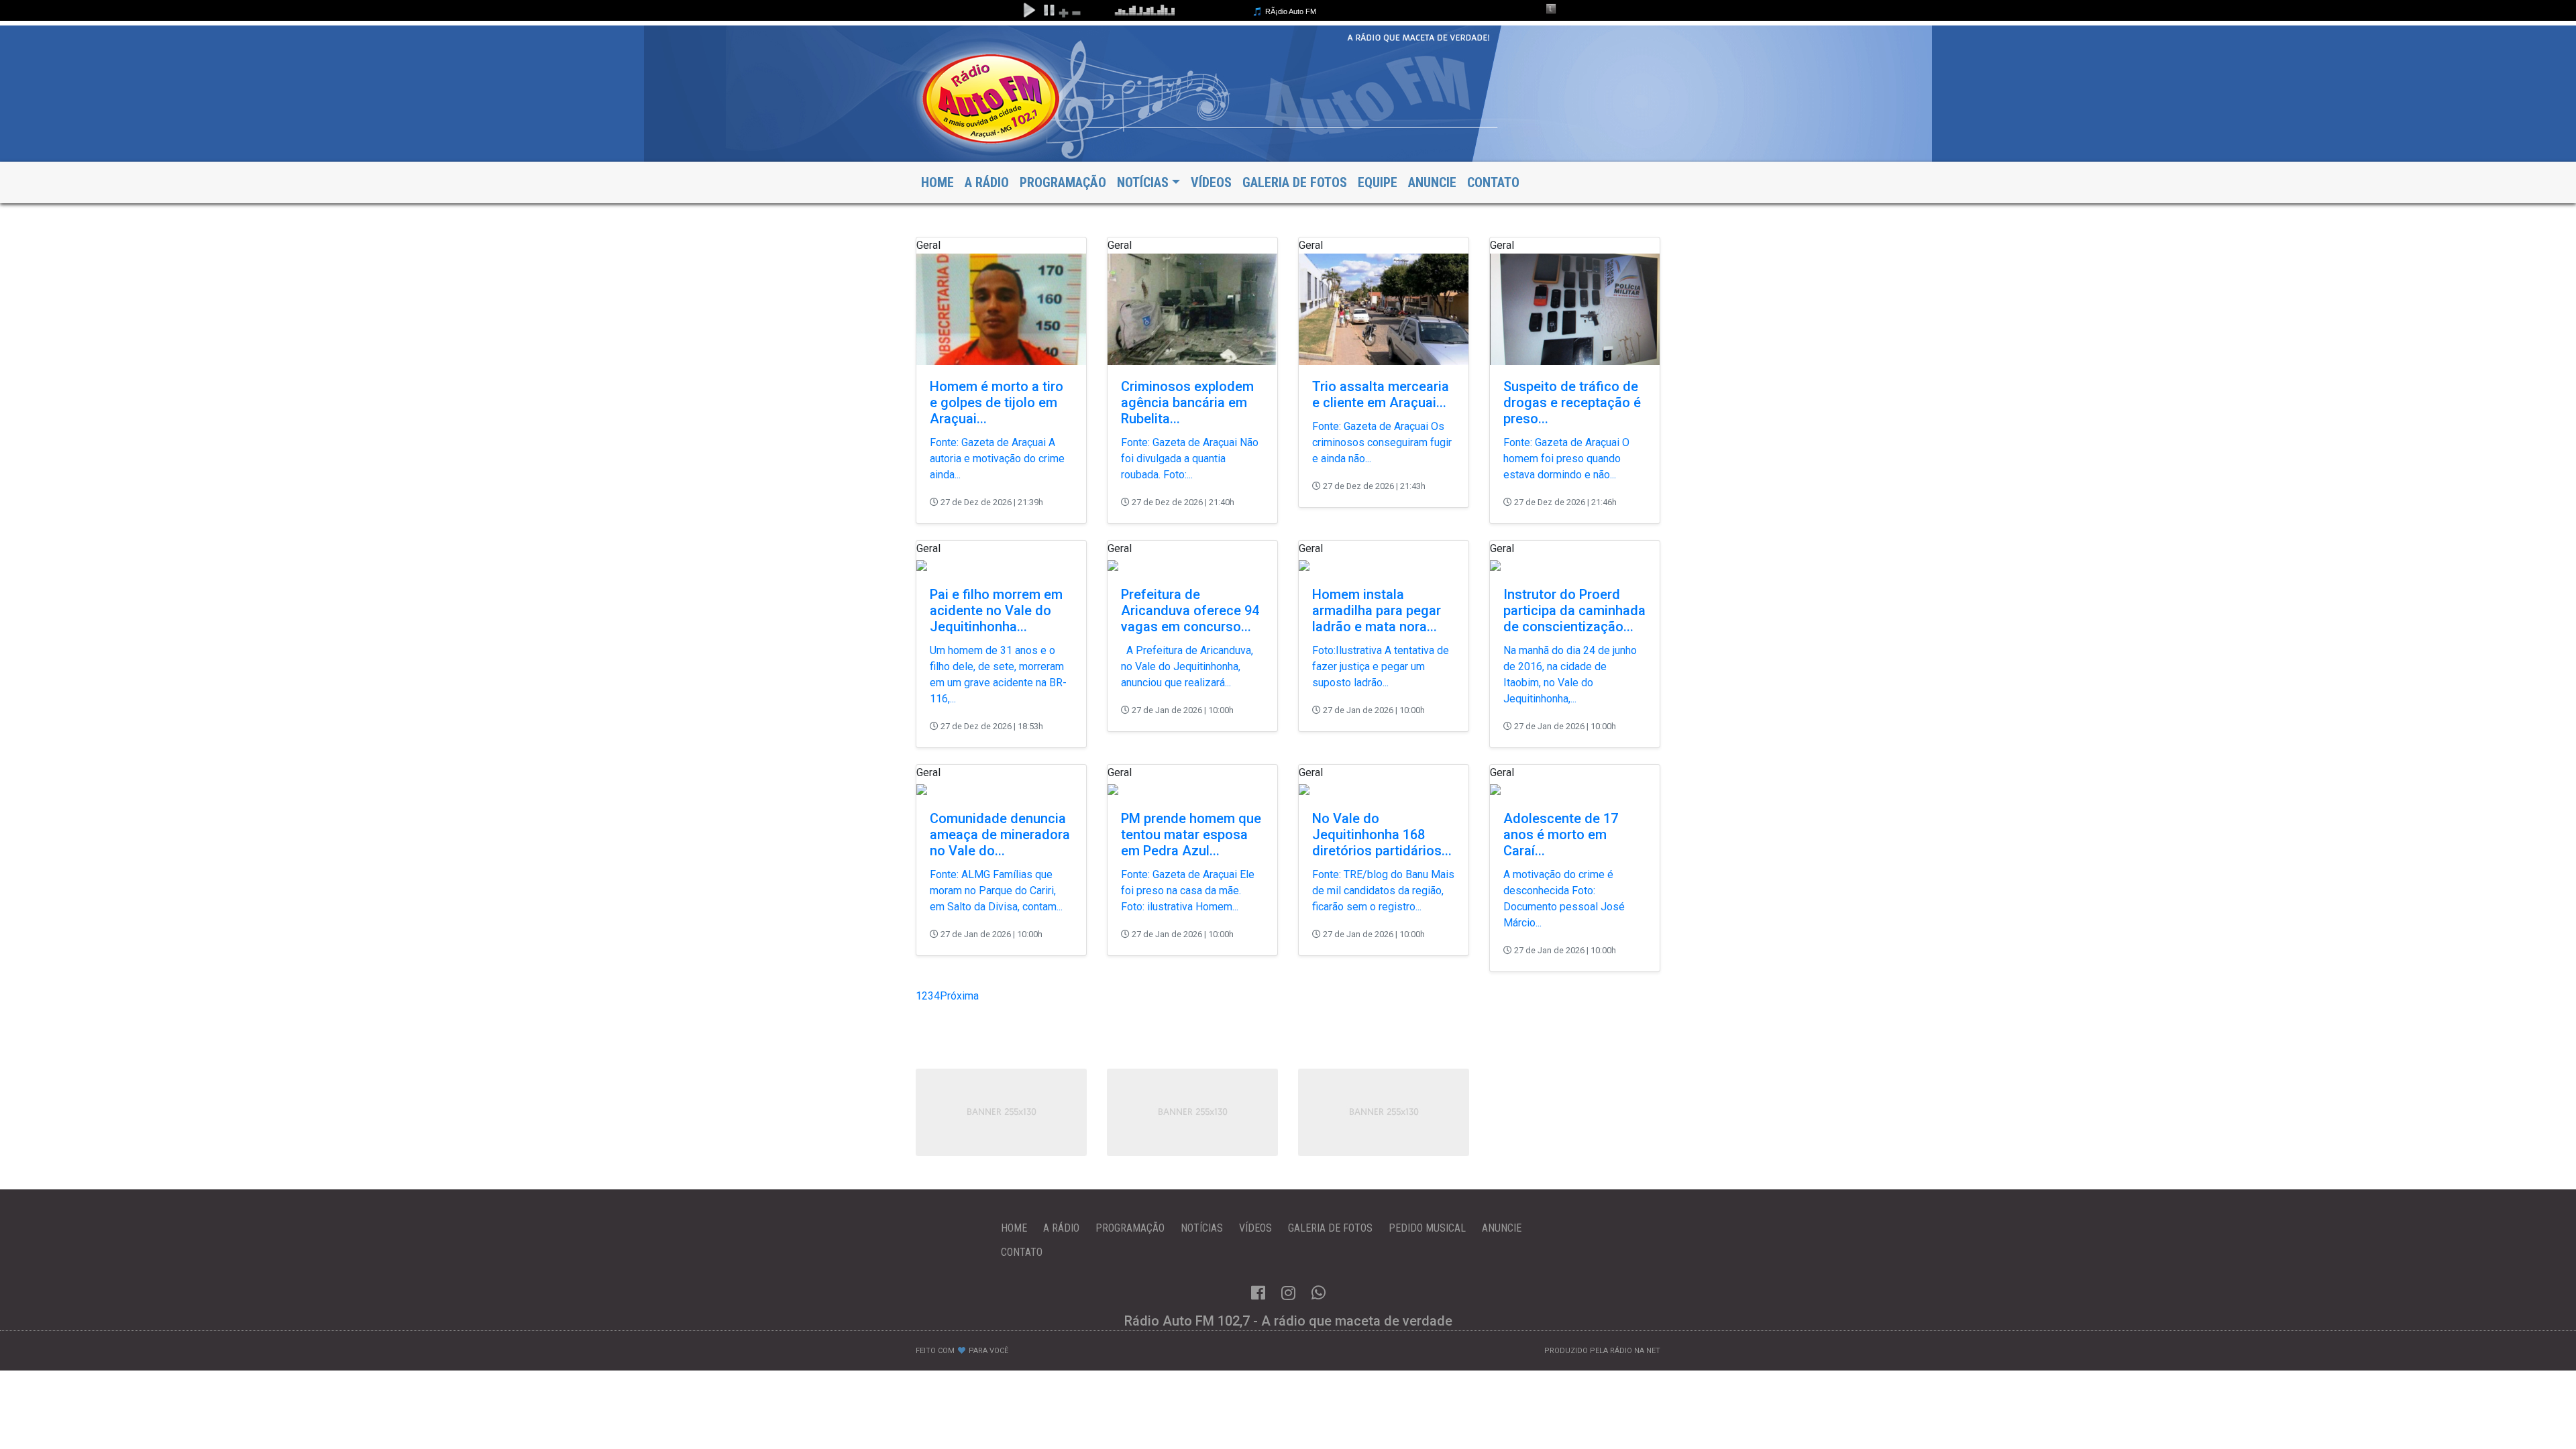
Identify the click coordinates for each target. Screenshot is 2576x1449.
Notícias (1202, 1228)
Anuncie (1432, 182)
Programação (1063, 182)
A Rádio (987, 182)
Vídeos (1211, 182)
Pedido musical (1427, 1228)
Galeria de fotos (1295, 182)
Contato (1493, 182)
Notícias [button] (1143, 182)
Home (937, 182)
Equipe (1378, 182)
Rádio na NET (1635, 1351)
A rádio (1061, 1228)
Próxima (959, 996)
